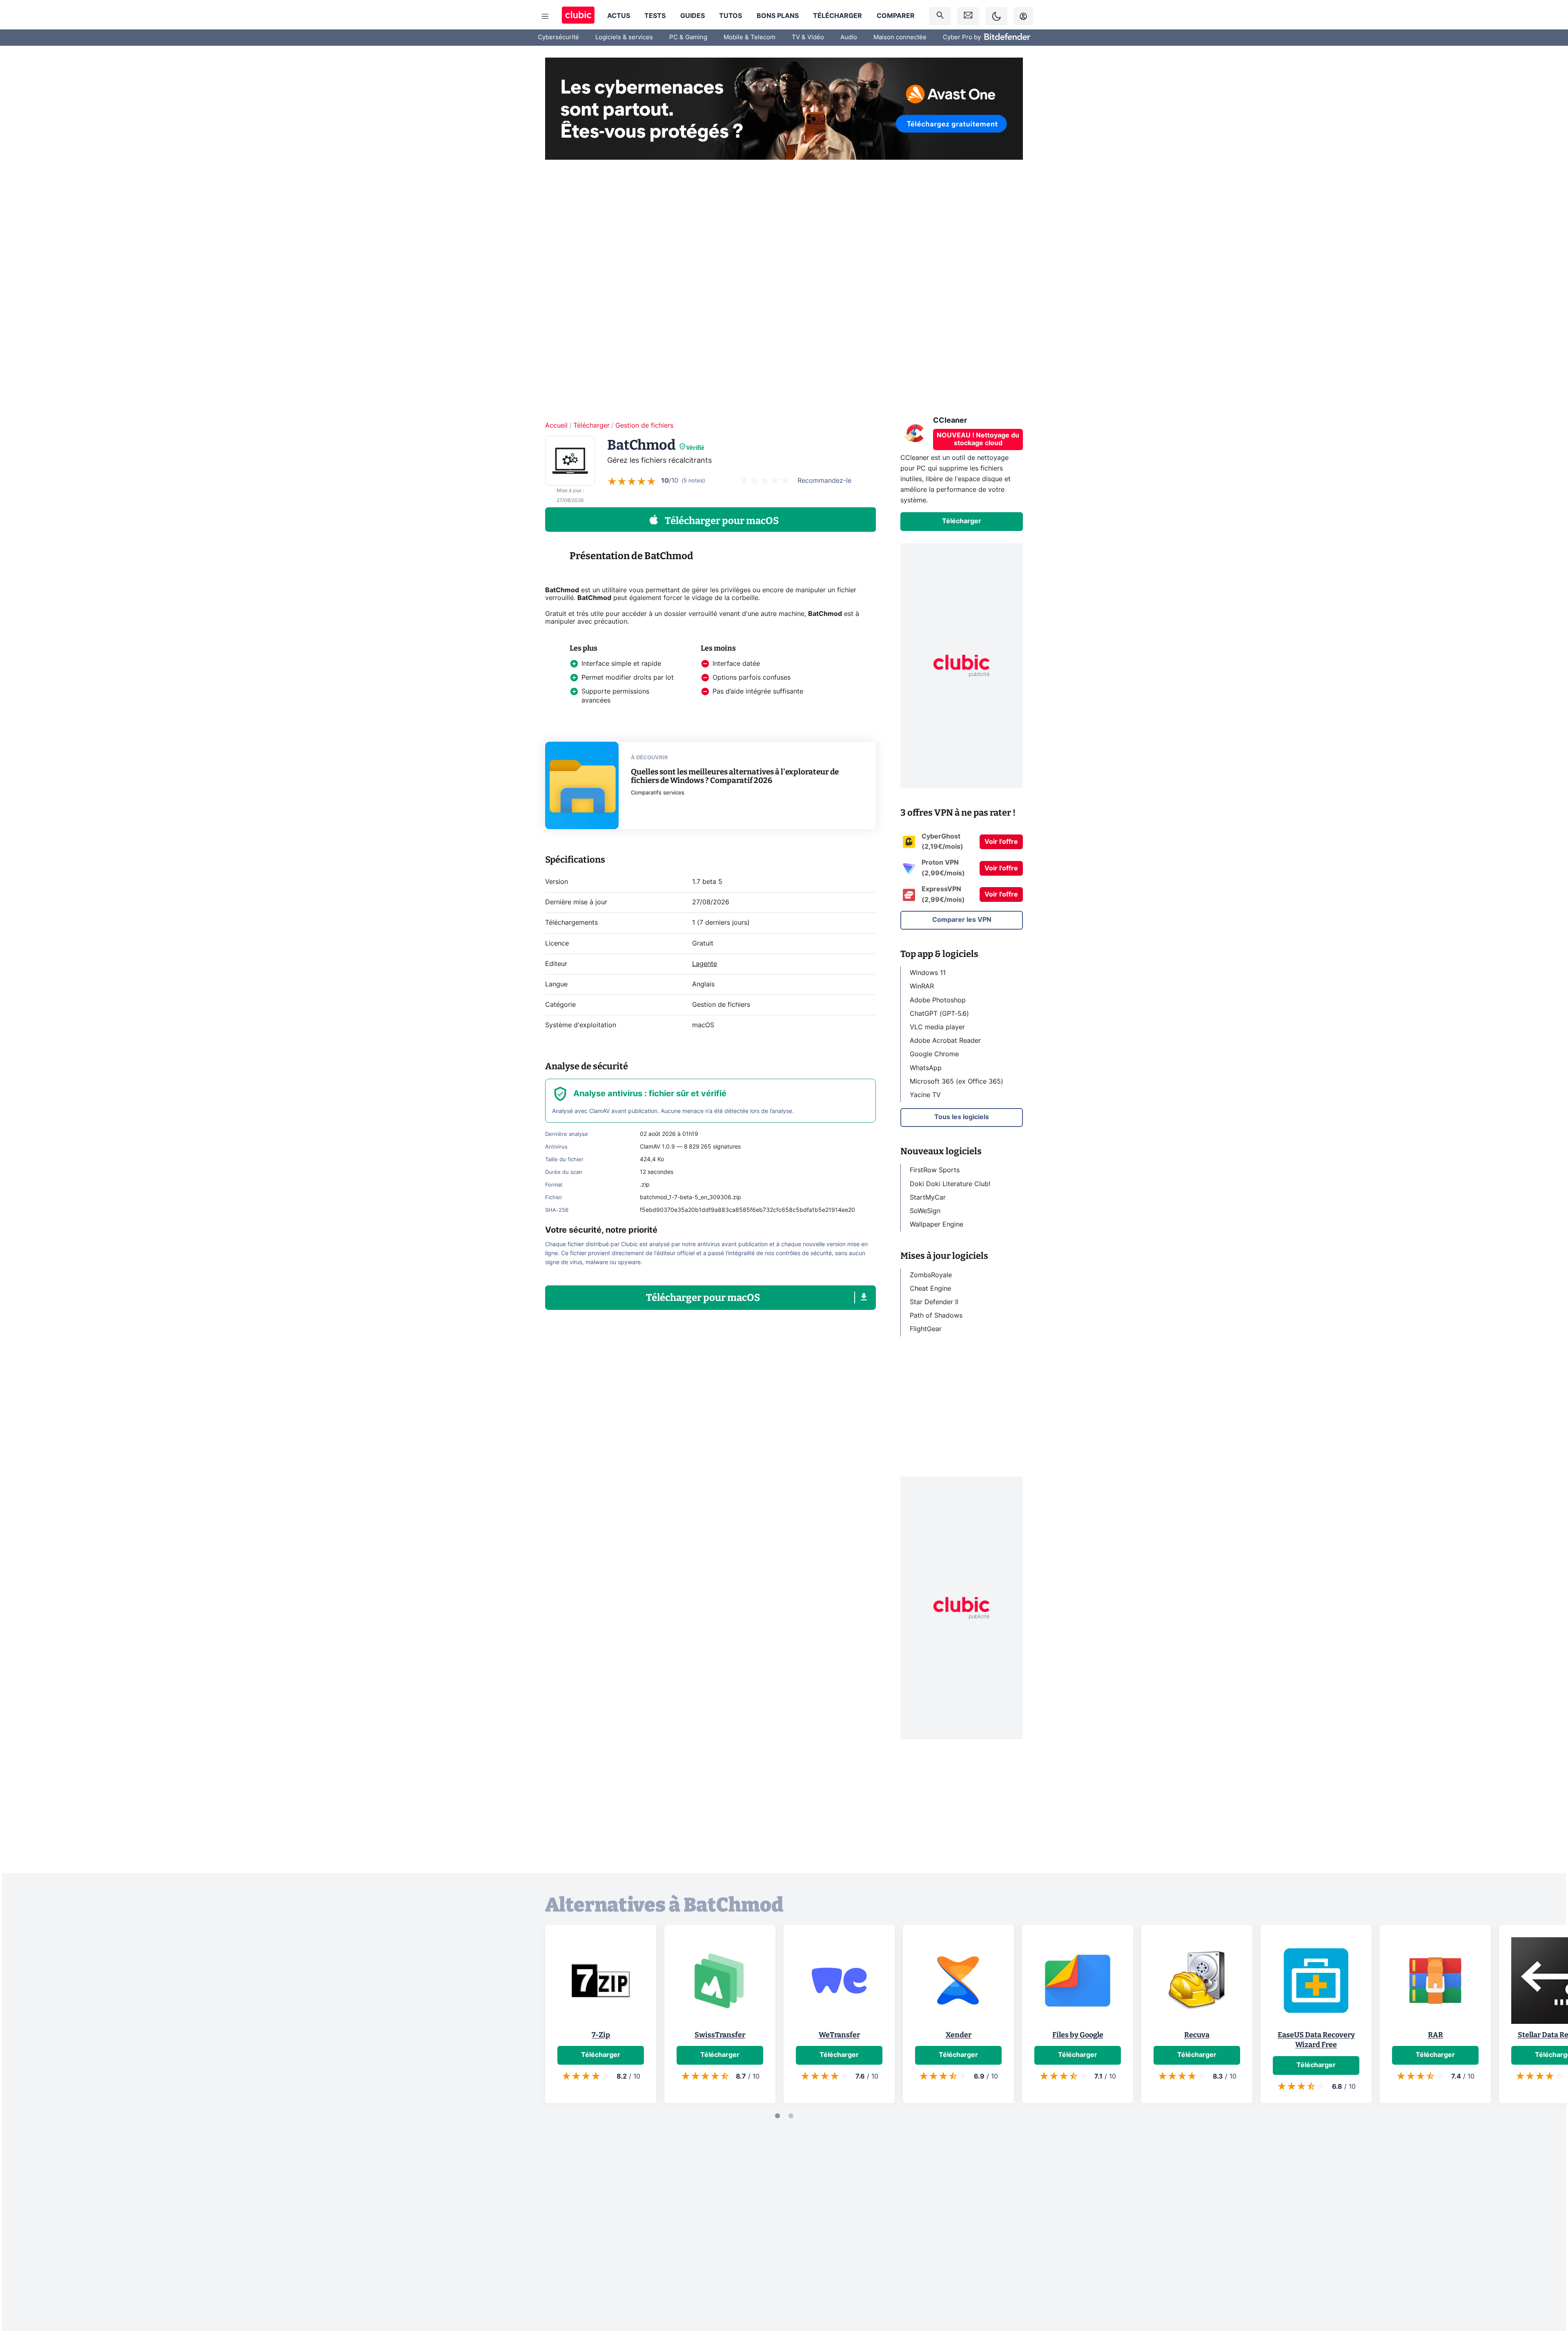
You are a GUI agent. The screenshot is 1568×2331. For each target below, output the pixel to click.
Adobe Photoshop (938, 1000)
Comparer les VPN (962, 920)
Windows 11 (928, 973)
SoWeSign (925, 1211)
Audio (849, 37)
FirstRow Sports (935, 1170)
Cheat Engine (930, 1289)
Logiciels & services (624, 37)
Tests (655, 16)
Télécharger (837, 16)
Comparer (896, 16)
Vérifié (695, 448)
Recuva (1197, 2035)
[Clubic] (578, 16)
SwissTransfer (720, 2035)
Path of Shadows (936, 1316)
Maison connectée (900, 37)
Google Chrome (934, 1054)
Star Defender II (934, 1302)
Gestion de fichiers (644, 426)
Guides (693, 16)
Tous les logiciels (962, 1117)
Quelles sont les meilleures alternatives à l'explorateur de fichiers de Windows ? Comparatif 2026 (735, 776)
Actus (619, 16)
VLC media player (937, 1027)
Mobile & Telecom (749, 37)
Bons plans (778, 16)
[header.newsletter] (968, 16)
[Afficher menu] (545, 16)
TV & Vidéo (808, 37)
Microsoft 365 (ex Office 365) (957, 1081)
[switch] (996, 16)
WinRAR (922, 986)
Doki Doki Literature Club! (950, 1184)
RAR (1435, 2035)
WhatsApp (926, 1068)
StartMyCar (928, 1197)
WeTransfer (839, 2035)
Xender (959, 2035)
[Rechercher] (940, 16)
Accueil (556, 426)
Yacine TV (925, 1095)
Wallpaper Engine (937, 1225)
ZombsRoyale (931, 1275)
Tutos (731, 16)
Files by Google (1078, 2035)
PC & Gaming (688, 37)
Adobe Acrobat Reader (945, 1041)
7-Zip (601, 2035)
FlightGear (926, 1329)
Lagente (705, 964)
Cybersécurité (558, 37)
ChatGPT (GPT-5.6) (939, 1013)
